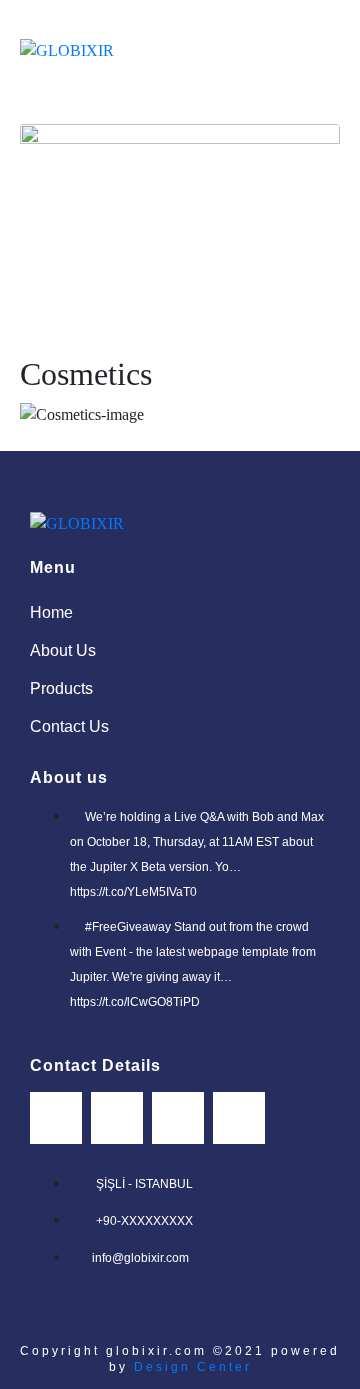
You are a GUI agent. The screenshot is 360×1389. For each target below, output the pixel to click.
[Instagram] (117, 1118)
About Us (63, 650)
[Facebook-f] (56, 1118)
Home (51, 612)
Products (61, 688)
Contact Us (69, 726)
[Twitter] (178, 1118)
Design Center (190, 1367)
